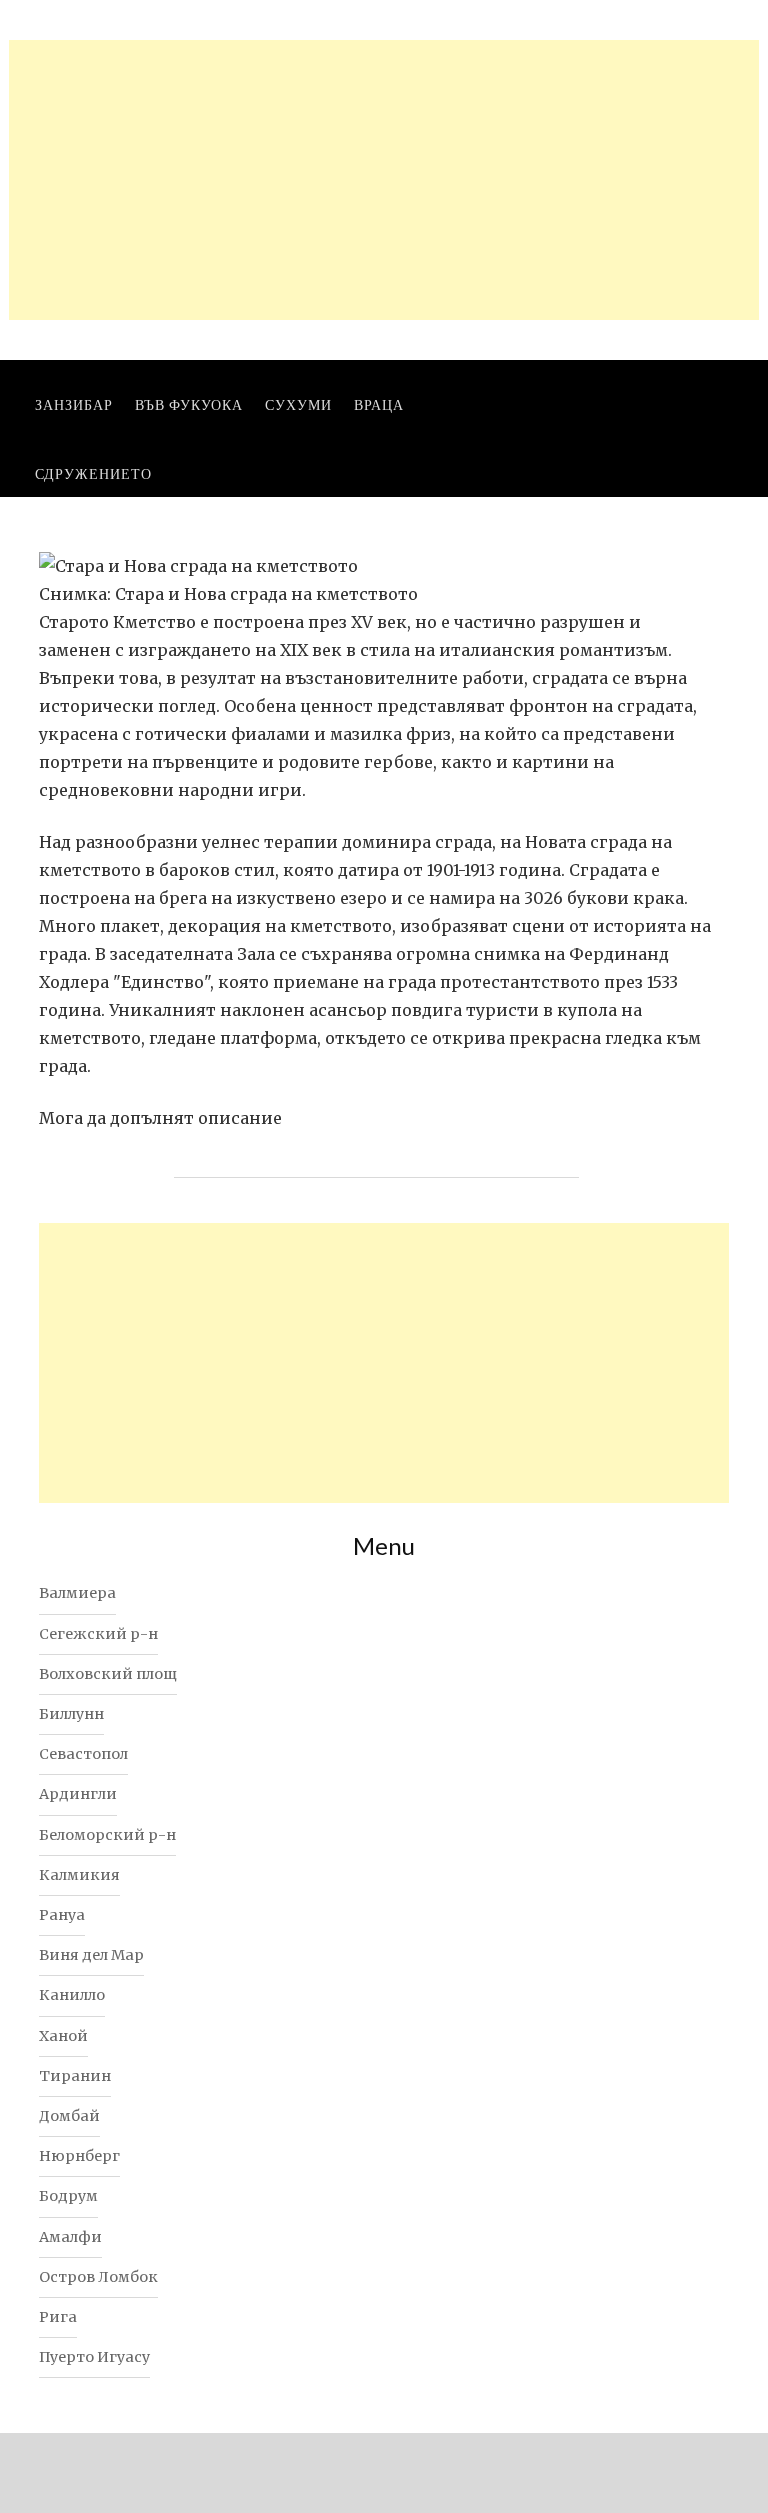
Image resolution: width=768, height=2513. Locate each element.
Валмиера (77, 1593)
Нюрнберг (79, 2156)
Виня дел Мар (91, 1955)
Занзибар (74, 404)
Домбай (69, 2116)
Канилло (72, 1995)
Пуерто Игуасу (94, 2357)
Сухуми (298, 404)
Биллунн (71, 1714)
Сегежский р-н (98, 1634)
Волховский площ (108, 1674)
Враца (379, 404)
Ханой (63, 2036)
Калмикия (79, 1875)
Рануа (62, 1915)
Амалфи (70, 2237)
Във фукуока (189, 404)
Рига (58, 2317)
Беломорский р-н (107, 1835)
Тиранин (75, 2076)
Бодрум (68, 2196)
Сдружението (93, 473)
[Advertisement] (384, 180)
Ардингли (78, 1794)
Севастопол (83, 1754)
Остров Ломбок (98, 2277)
